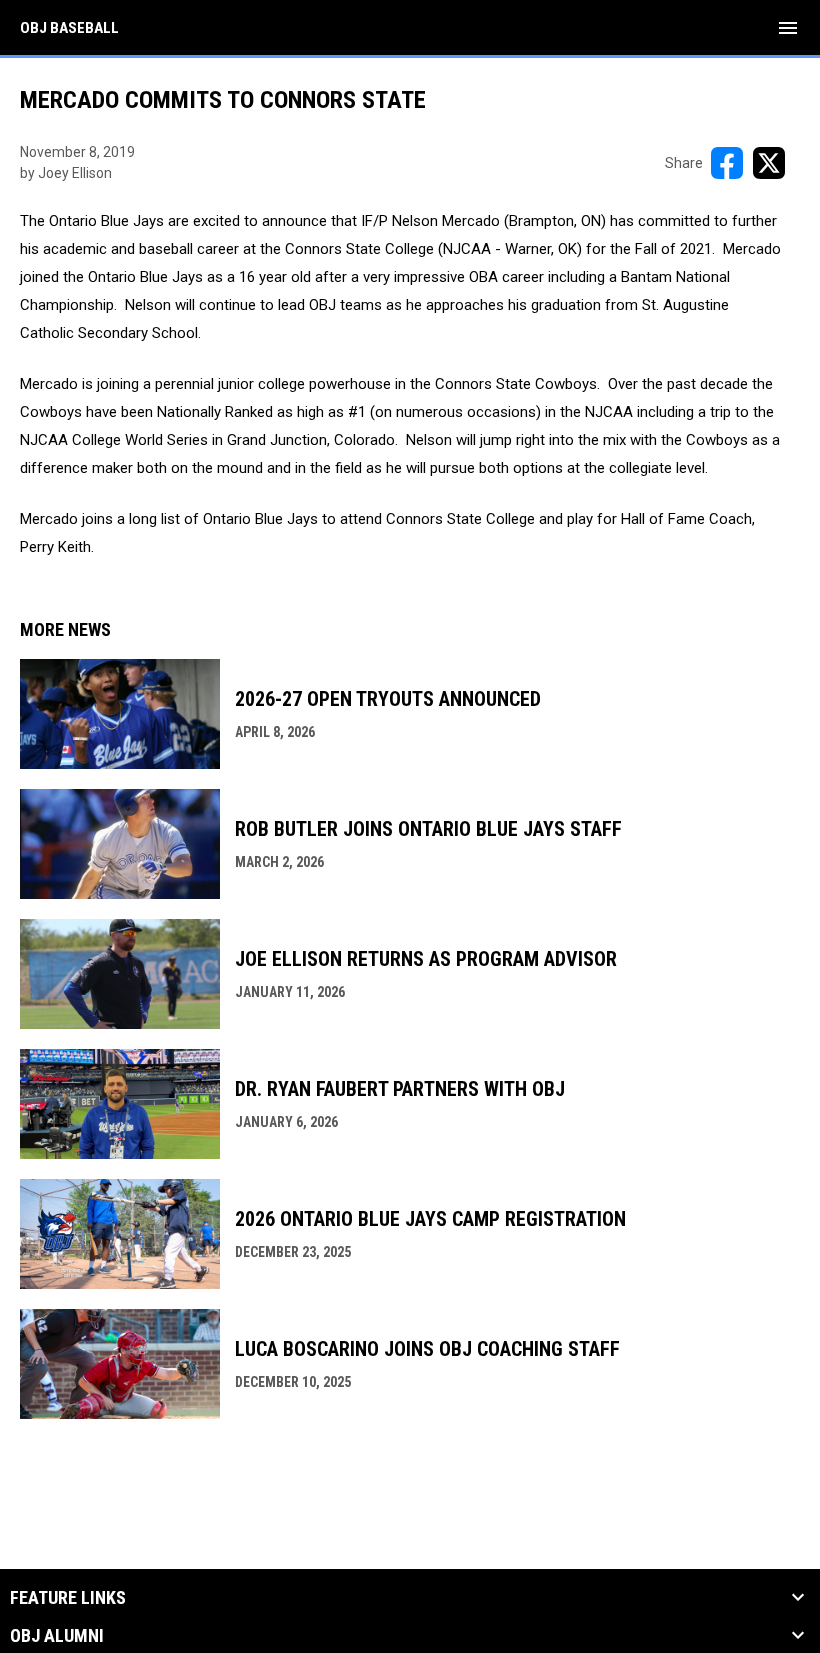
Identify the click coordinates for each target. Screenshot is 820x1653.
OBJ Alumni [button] (57, 1636)
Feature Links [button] (68, 1598)
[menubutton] (788, 28)
